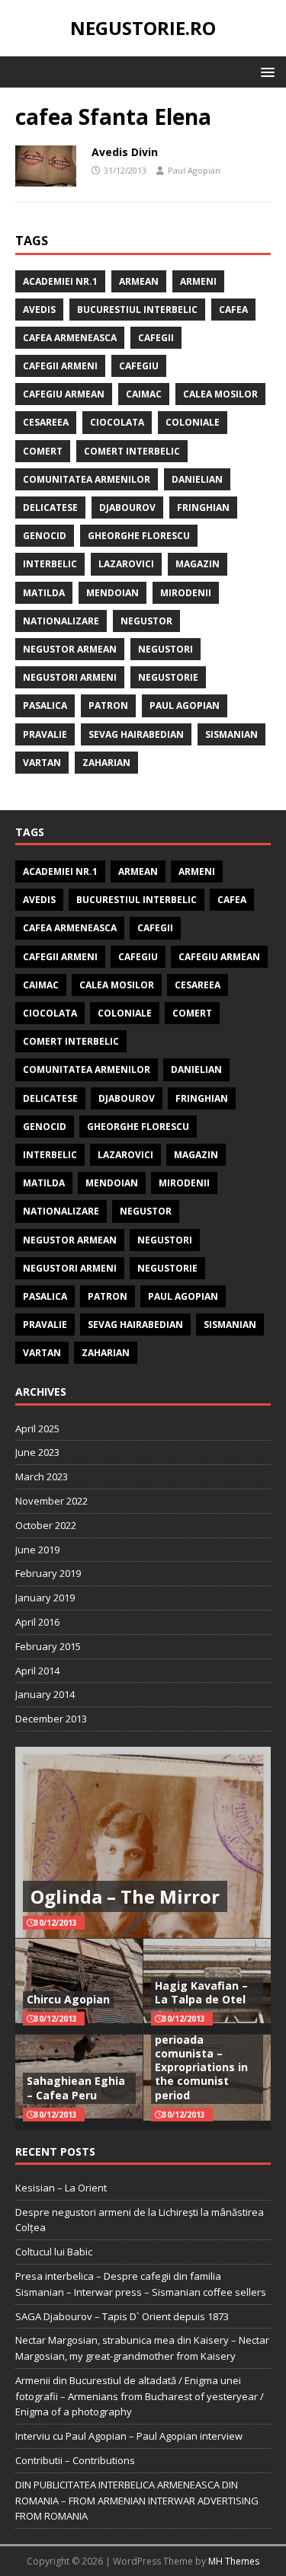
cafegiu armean (64, 394)
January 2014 (45, 1694)
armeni (198, 281)
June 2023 (37, 1452)
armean (139, 281)
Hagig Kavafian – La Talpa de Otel (201, 1992)
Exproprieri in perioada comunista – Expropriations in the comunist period (201, 2060)
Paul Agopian (194, 170)
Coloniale (193, 422)
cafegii (156, 338)
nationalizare (61, 621)
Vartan (42, 763)
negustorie (168, 677)
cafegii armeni (60, 366)
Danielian (197, 479)
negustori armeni (70, 677)
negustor (146, 621)
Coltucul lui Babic (54, 2252)
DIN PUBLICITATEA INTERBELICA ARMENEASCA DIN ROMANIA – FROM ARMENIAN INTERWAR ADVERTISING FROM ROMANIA (137, 2501)
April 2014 (37, 1671)
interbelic (50, 564)
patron (108, 705)
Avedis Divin (125, 152)
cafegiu (139, 366)
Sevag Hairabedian (136, 734)
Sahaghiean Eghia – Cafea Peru (76, 2088)
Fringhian (203, 508)
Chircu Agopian (68, 1999)
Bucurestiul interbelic (137, 310)
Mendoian (112, 593)
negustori (165, 649)
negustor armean (70, 649)
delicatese (50, 508)
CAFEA (233, 310)
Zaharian (106, 763)
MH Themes (234, 2561)
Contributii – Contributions (75, 2460)
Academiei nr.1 (60, 281)
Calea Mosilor (220, 394)
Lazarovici (126, 564)
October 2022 (46, 1525)
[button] (265, 71)
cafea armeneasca (70, 338)
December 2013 (51, 1719)
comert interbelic (132, 451)
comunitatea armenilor (87, 479)
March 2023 (42, 1476)
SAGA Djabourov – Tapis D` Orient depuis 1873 (122, 2316)
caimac (144, 394)
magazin (198, 564)
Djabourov (127, 508)
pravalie (45, 734)
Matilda (44, 593)
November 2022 (51, 1501)
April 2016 (37, 1622)
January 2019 (45, 1598)
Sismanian (231, 734)
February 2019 (48, 1573)
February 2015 (48, 1646)
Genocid (45, 536)
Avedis (39, 310)
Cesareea (46, 422)
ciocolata (117, 422)
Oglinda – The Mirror (125, 1896)
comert (43, 451)
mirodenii (186, 593)
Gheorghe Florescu (139, 536)
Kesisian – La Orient (61, 2188)
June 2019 (37, 1550)
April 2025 (37, 1428)
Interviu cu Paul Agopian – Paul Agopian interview (129, 2436)
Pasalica (45, 705)
